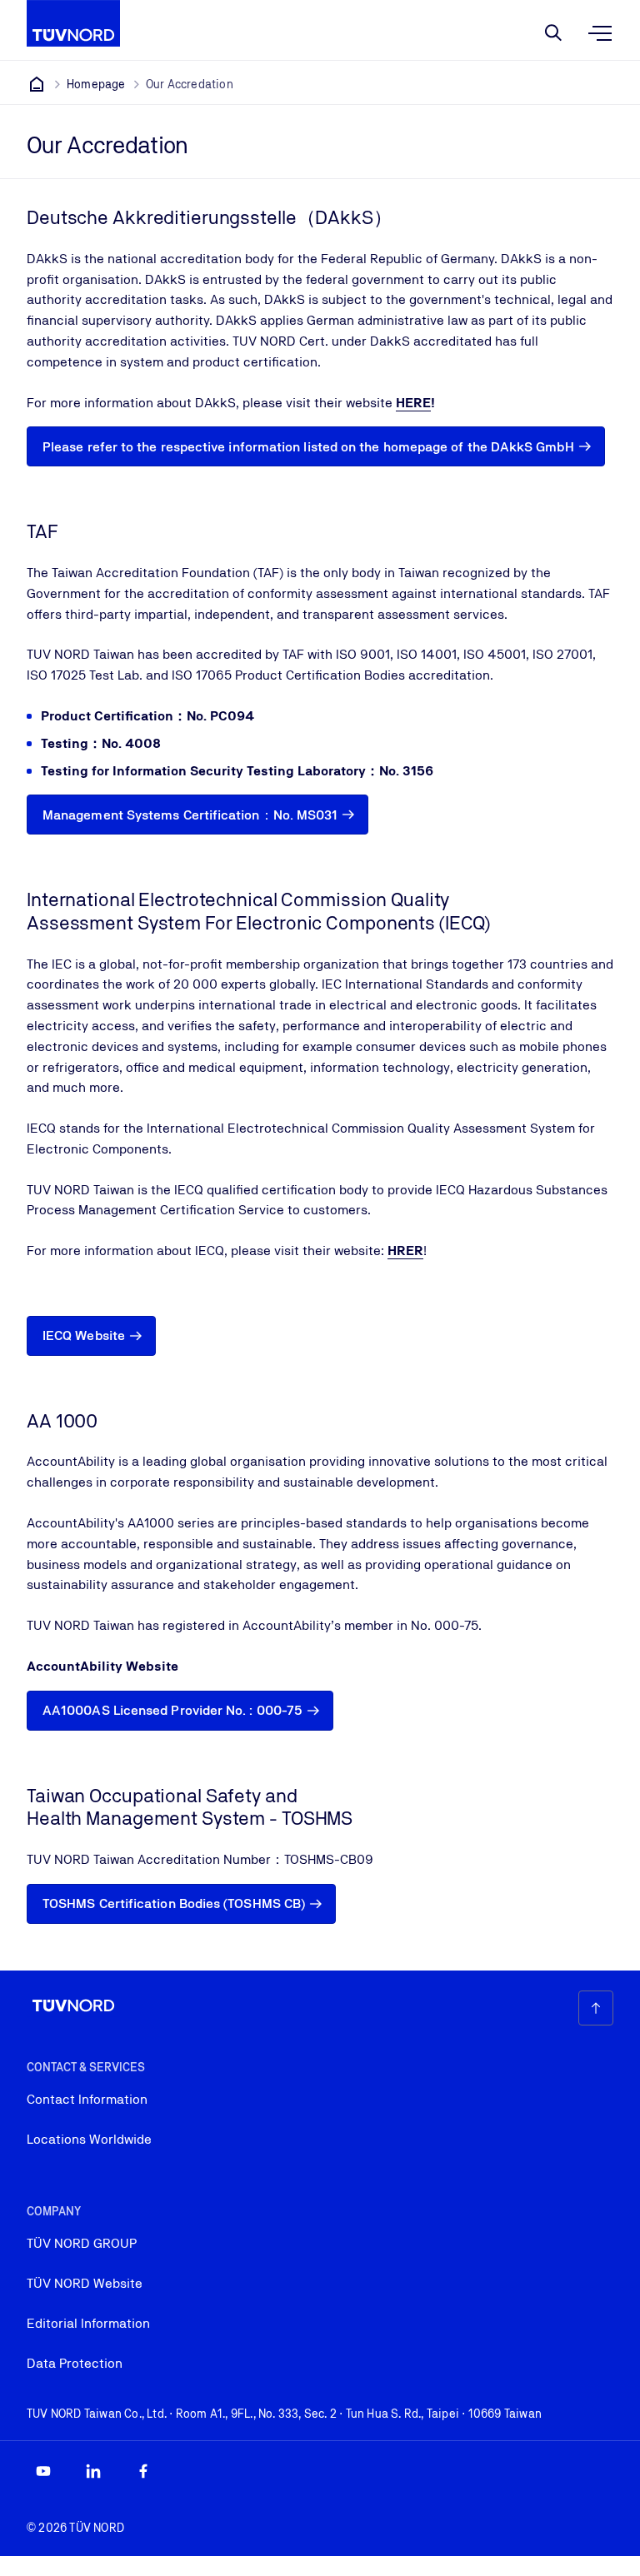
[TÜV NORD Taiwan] (37, 84)
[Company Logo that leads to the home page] (73, 23)
